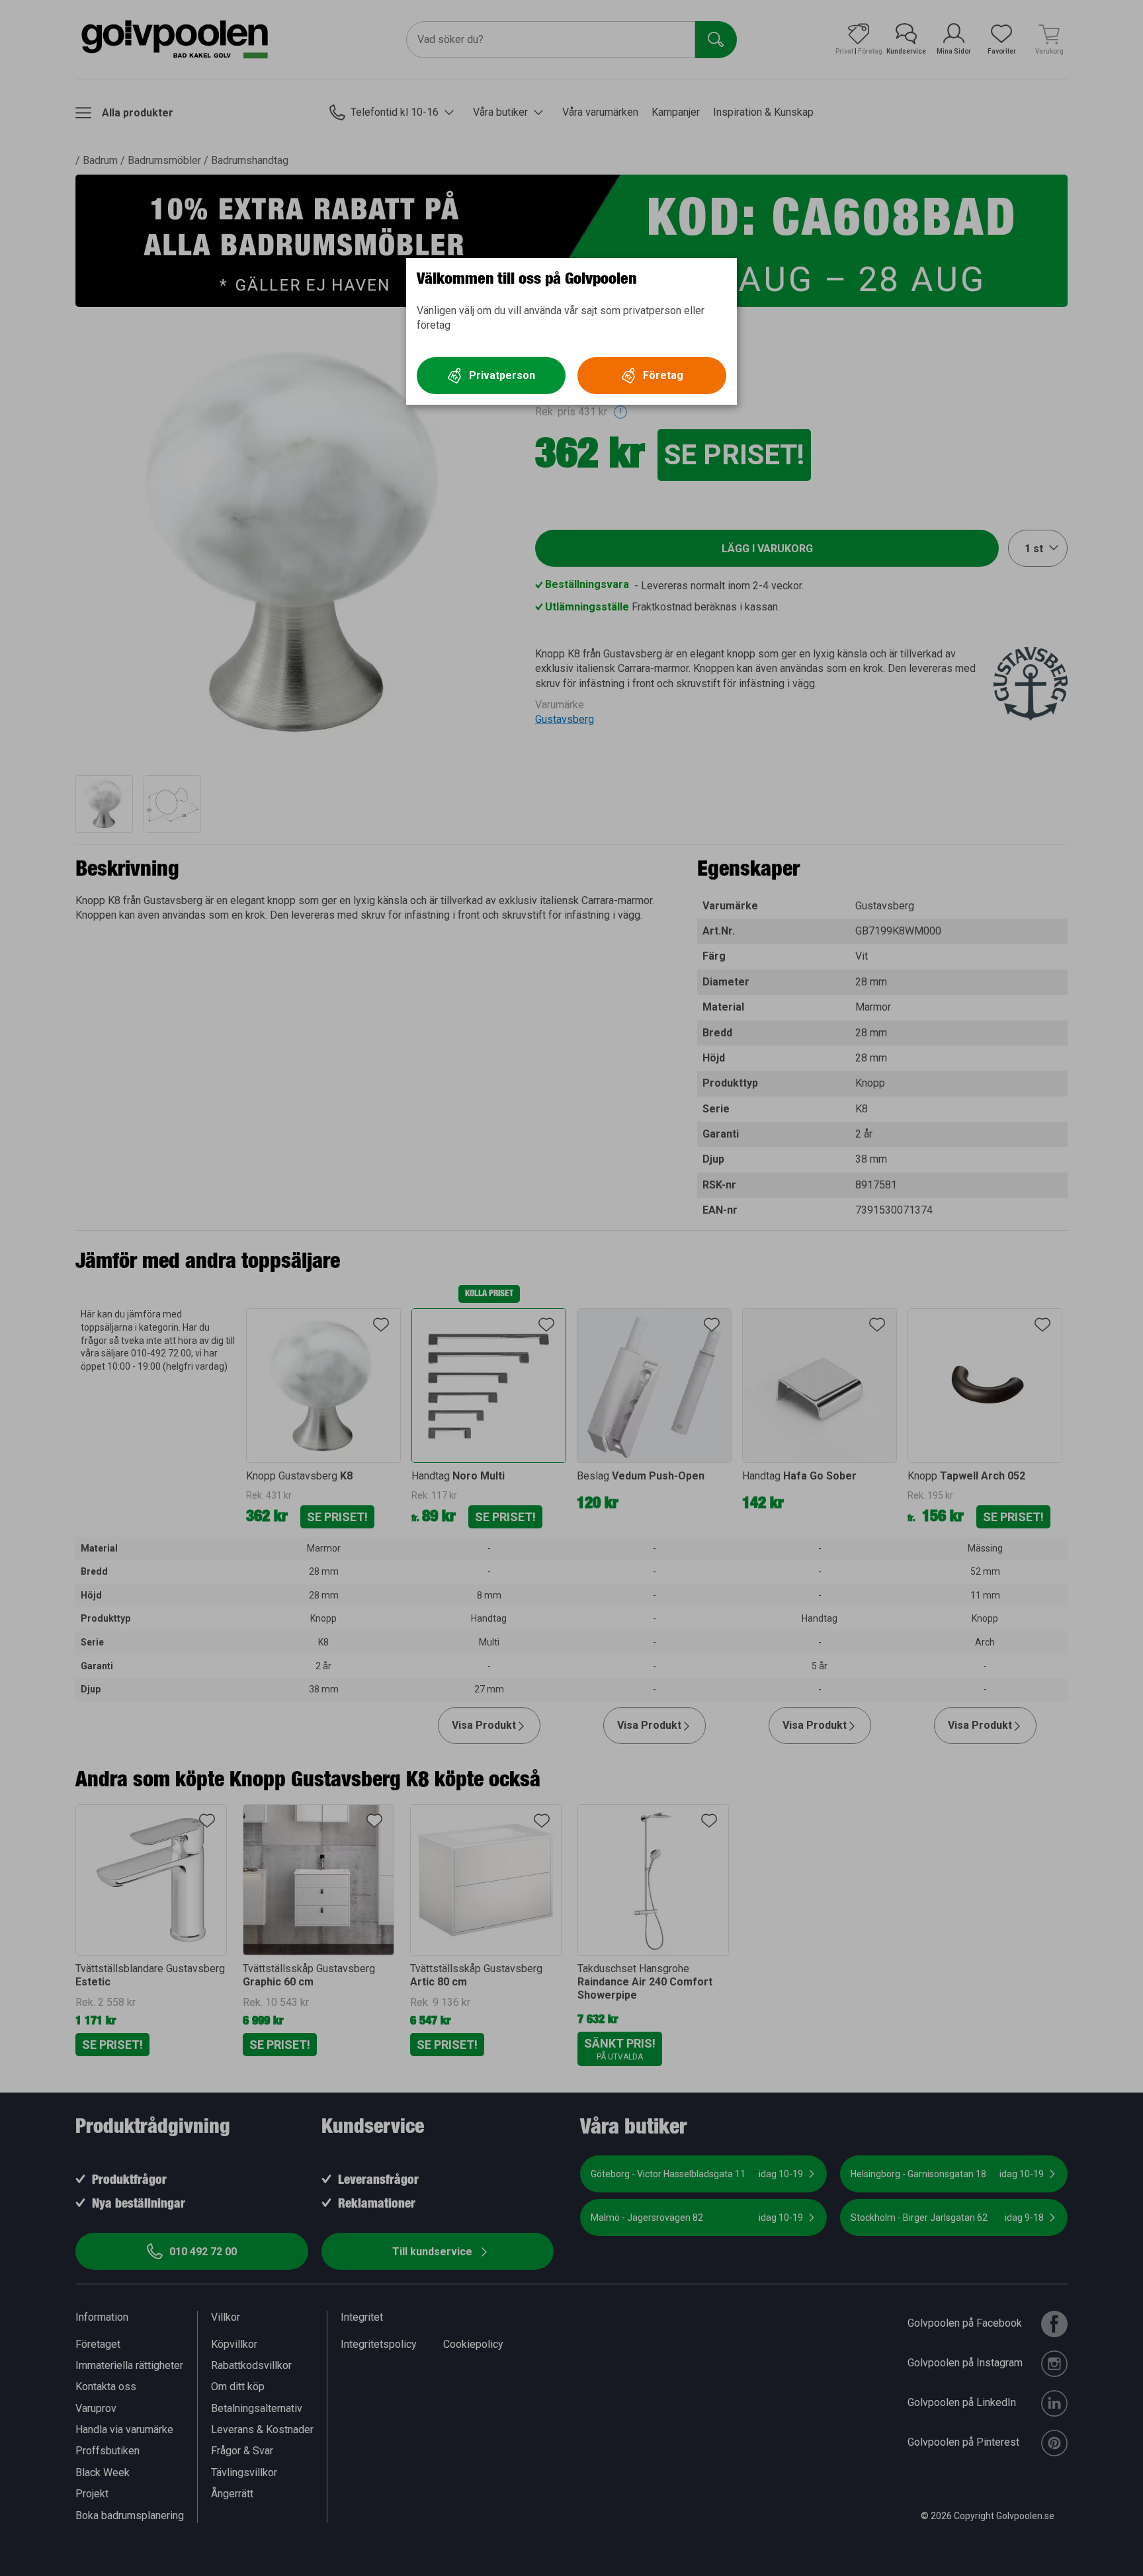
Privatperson (502, 375)
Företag (663, 375)
